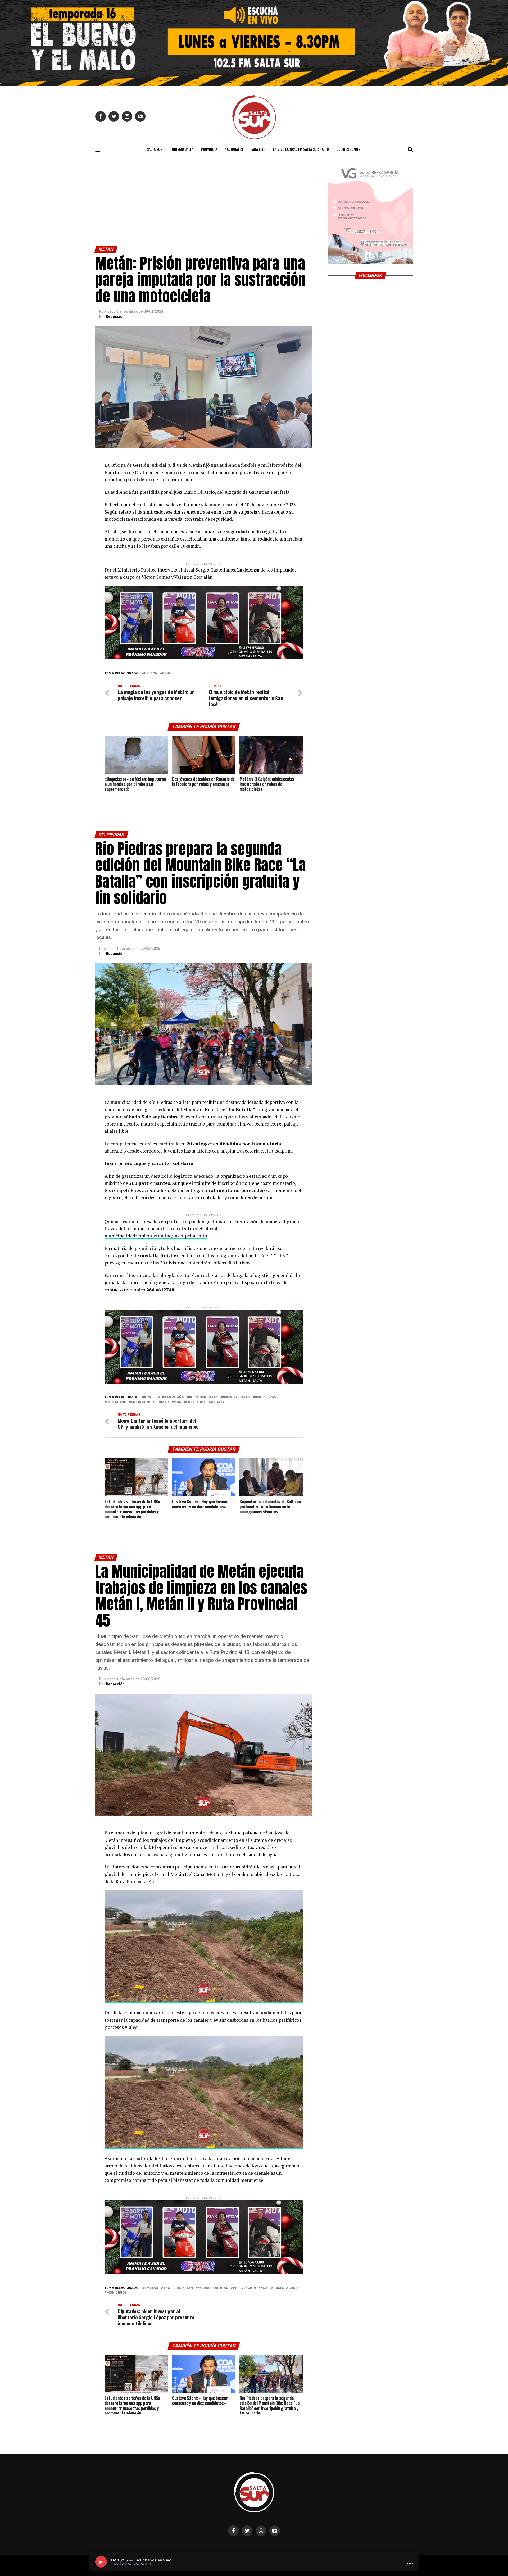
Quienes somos (348, 149)
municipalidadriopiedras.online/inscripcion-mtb (156, 1236)
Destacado (116, 1402)
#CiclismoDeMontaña (164, 1397)
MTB (165, 1402)
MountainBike (144, 1402)
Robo (167, 674)
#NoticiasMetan (178, 2288)
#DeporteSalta (236, 1397)
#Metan (151, 2288)
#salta (267, 2288)
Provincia (209, 149)
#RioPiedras (265, 1397)
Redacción (115, 316)
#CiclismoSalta (203, 1397)
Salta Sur (155, 149)
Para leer (258, 149)
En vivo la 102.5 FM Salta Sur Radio (301, 149)
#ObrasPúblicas (213, 2288)
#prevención (244, 2288)
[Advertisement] (204, 206)
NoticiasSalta (212, 1402)
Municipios (184, 1402)
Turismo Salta (182, 149)
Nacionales (234, 149)
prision (151, 674)
